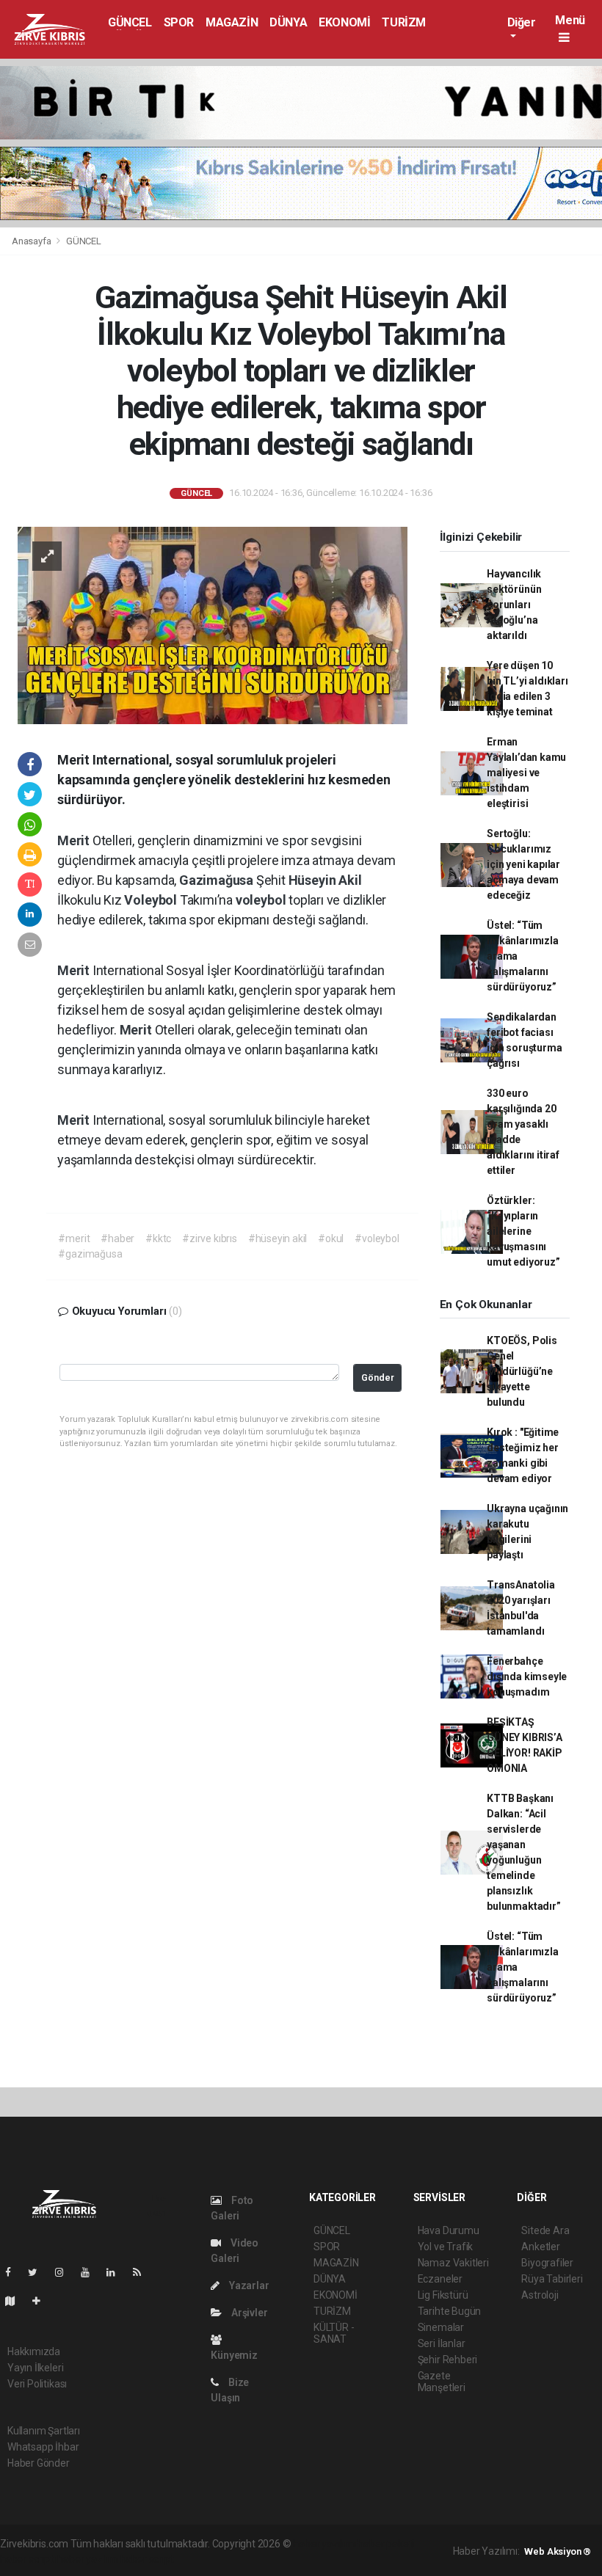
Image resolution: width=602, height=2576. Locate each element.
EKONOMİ (344, 22)
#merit (74, 1238)
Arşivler (248, 2313)
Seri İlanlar (442, 2343)
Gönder (378, 1378)
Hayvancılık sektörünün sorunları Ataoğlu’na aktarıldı (514, 605)
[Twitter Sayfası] (39, 2272)
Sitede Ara (545, 2230)
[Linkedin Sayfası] (117, 2272)
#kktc (158, 1238)
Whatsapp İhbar (43, 2447)
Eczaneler (440, 2279)
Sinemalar (441, 2327)
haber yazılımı (324, 2544)
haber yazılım (88, 2559)
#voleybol (377, 1238)
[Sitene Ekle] (42, 2301)
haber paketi (386, 2544)
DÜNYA (288, 22)
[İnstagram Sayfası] (65, 2272)
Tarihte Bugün (450, 2311)
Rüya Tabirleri (552, 2279)
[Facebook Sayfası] (14, 2272)
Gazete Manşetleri (442, 2382)
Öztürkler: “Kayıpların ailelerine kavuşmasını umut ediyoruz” (523, 1231)
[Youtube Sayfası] (91, 2272)
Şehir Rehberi (448, 2360)
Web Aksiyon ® (558, 2551)
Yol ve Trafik (446, 2247)
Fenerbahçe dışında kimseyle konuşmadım (527, 1676)
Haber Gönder (39, 2463)
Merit (75, 840)
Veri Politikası (37, 2384)
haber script (147, 2559)
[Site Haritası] (16, 2301)
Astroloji (540, 2295)
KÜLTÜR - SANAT (334, 2333)
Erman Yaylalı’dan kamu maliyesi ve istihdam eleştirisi (526, 773)
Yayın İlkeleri (35, 2368)
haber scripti (28, 2559)
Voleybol (152, 900)
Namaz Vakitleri (453, 2263)
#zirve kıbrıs (210, 1238)
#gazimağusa (90, 1254)
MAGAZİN (232, 22)
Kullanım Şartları (44, 2431)
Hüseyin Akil (325, 880)
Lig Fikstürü (443, 2295)
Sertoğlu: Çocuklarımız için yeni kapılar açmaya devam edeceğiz (523, 864)
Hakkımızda (34, 2351)
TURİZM (404, 22)
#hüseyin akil (278, 1238)
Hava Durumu (449, 2230)
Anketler (540, 2247)
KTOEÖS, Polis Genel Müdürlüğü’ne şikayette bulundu (522, 1371)
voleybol (262, 900)
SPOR (179, 22)
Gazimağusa (218, 880)
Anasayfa (32, 241)
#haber (117, 1238)
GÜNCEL (130, 22)
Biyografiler (547, 2263)
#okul (331, 1238)
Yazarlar (248, 2285)
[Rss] (143, 2272)
